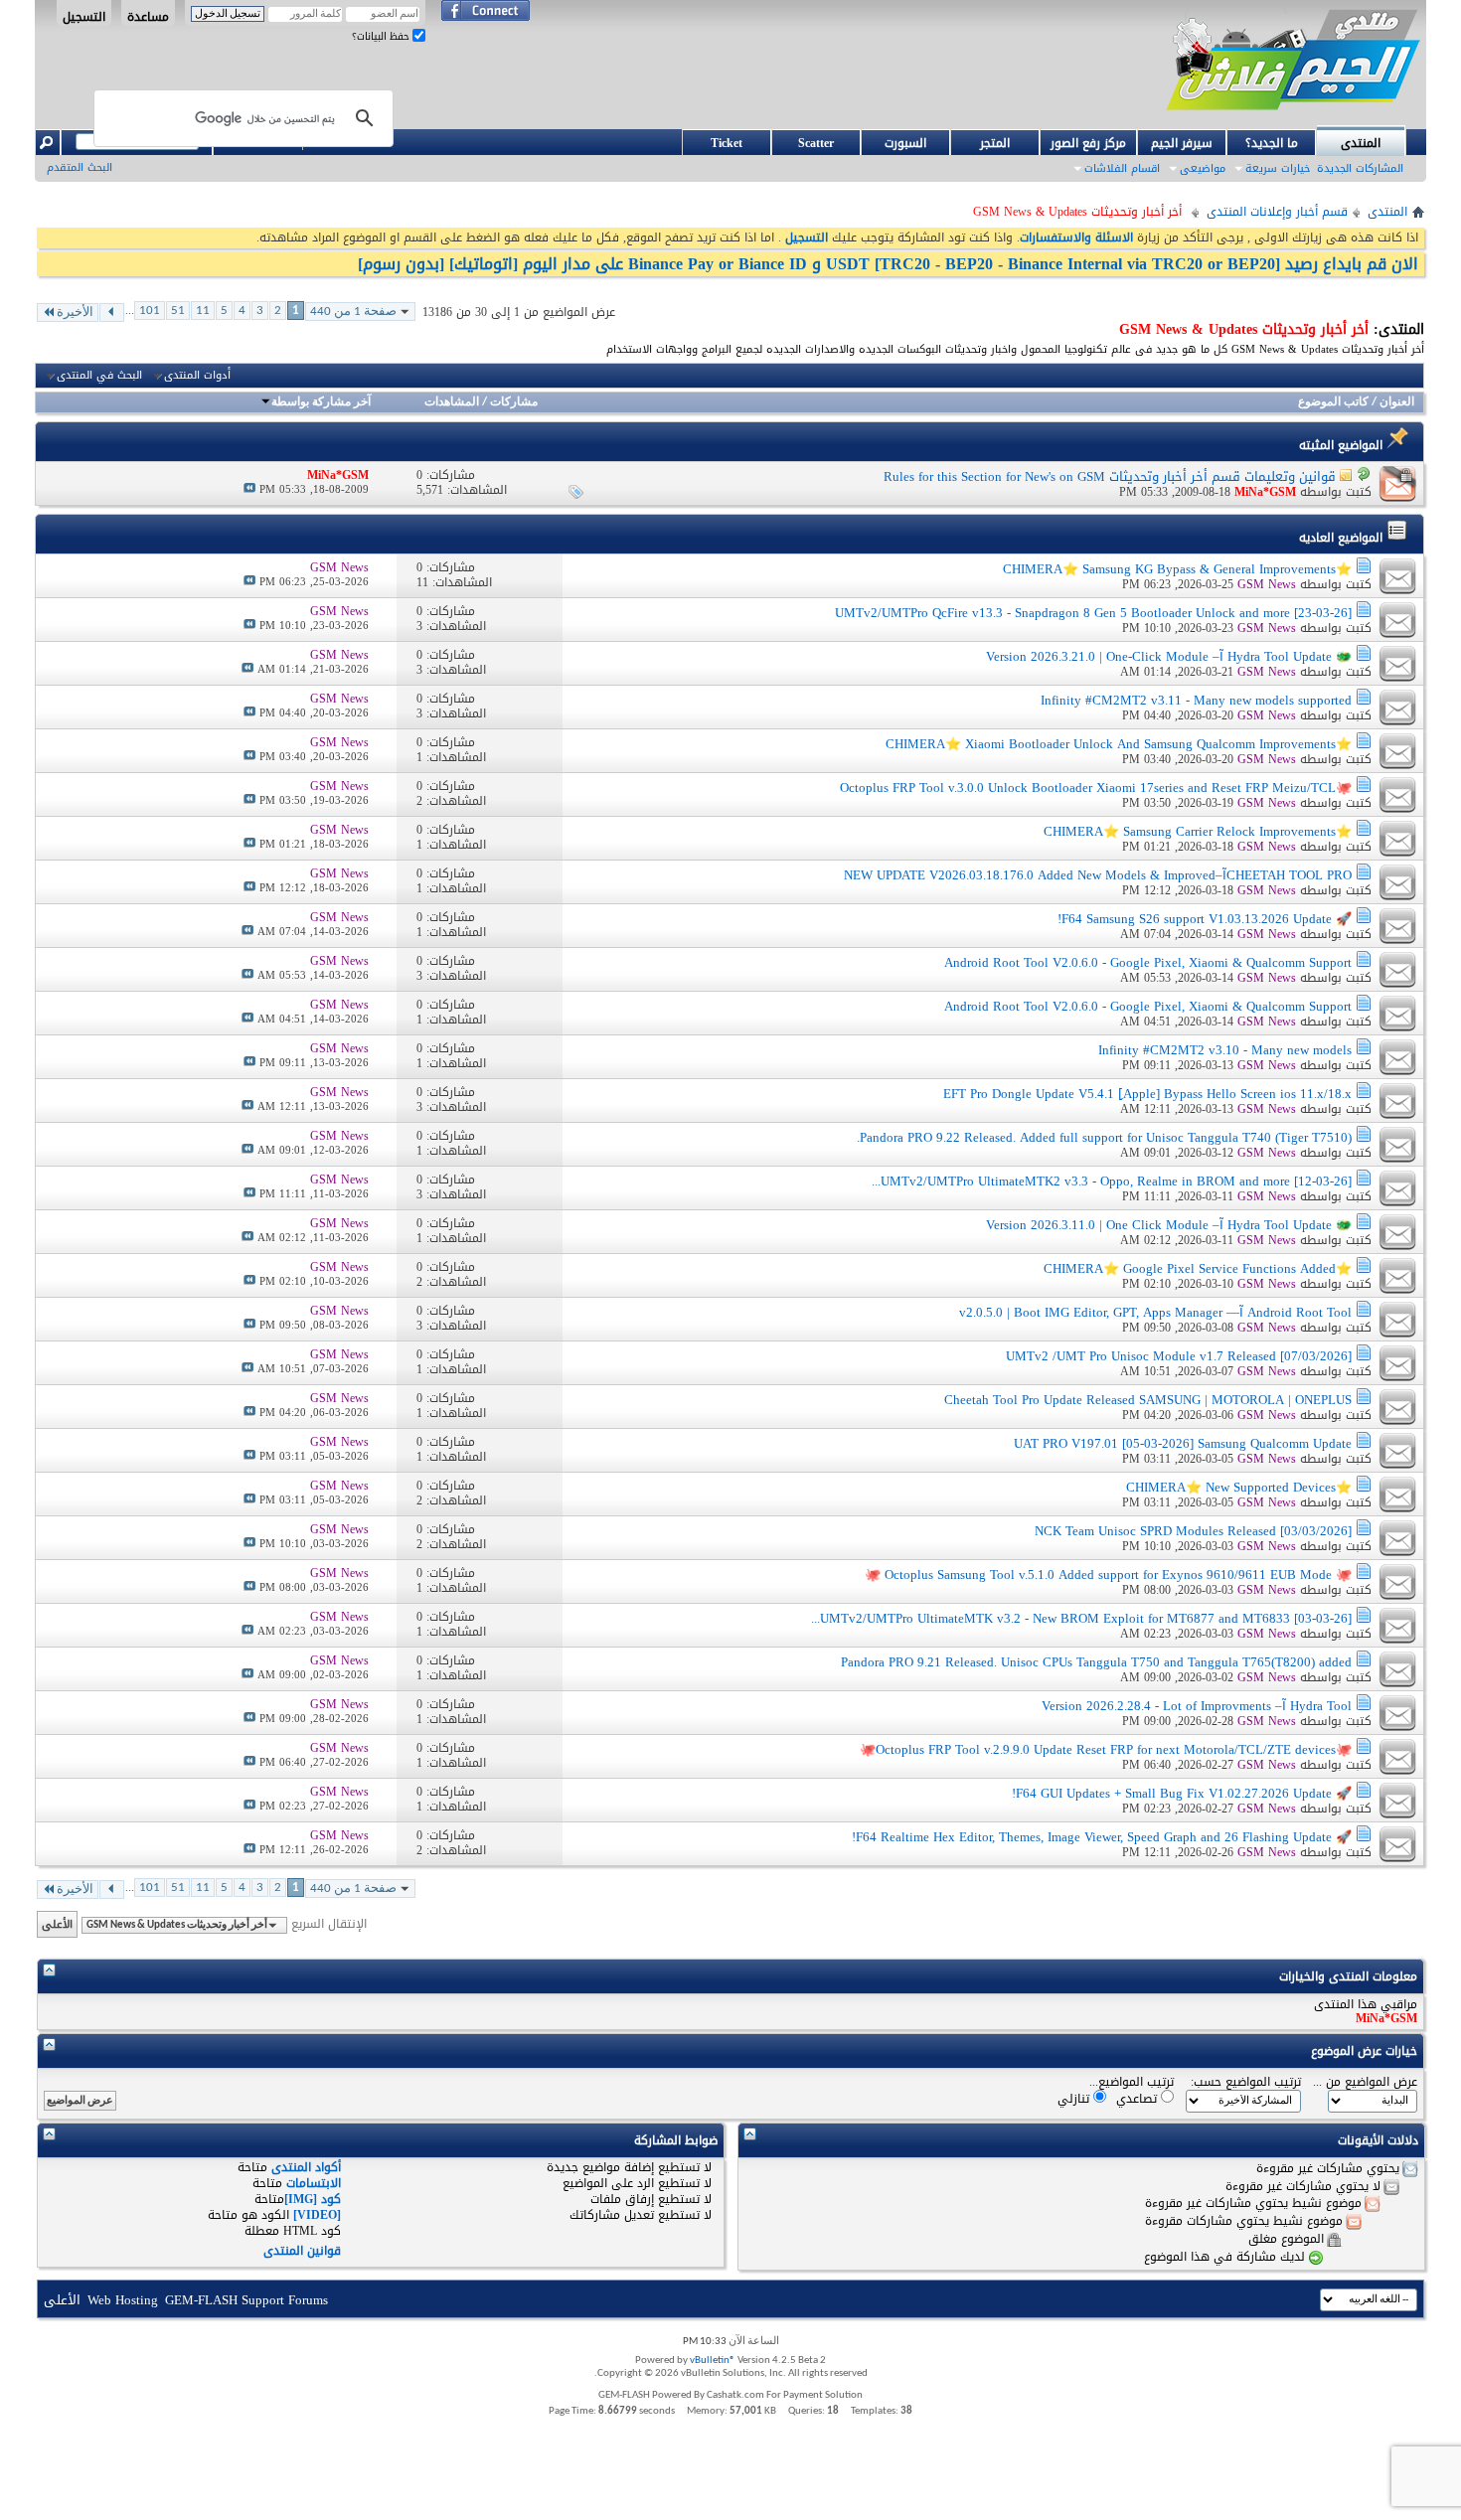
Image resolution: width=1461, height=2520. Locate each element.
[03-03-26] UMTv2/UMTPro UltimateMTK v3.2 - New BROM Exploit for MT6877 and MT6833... (1081, 1618)
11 (203, 311)
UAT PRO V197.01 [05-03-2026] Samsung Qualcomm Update (1183, 1443)
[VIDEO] (317, 2215)
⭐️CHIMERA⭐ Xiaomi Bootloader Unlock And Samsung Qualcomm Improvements (1119, 744)
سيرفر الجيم (1182, 143)
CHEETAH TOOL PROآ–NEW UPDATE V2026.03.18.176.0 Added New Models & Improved (1098, 875)
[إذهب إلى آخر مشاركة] (249, 489)
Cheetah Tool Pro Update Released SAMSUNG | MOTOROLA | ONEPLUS (1148, 1400)
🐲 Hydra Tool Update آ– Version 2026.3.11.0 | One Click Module (1169, 1225)
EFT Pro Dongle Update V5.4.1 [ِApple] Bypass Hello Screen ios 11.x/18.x (1147, 1094)
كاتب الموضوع (1333, 402)
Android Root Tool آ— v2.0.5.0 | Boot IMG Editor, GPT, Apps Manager (1155, 1312)
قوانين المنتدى (302, 2251)
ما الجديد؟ (1272, 143)
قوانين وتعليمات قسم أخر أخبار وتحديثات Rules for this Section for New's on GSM (1110, 476)
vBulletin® (713, 2361)
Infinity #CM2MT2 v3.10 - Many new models (1225, 1050)
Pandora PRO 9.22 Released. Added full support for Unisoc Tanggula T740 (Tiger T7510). (1104, 1137)
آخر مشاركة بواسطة (321, 402)
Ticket (727, 143)
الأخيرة (75, 313)
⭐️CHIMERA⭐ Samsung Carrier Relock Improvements (1198, 831)
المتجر (995, 143)
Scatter (816, 143)
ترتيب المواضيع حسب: (1246, 2082)
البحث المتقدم (80, 167)
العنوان (1397, 402)
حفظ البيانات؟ (382, 36)
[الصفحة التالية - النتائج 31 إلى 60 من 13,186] (112, 313)
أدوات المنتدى (197, 376)
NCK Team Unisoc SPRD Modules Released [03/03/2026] (1193, 1531)
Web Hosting (123, 2300)
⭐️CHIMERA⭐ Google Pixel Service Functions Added (1198, 1268)
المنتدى (1361, 143)
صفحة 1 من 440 (353, 312)
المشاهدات (452, 402)
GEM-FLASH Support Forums (246, 2300)
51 (178, 311)
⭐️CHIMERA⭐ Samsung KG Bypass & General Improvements (1177, 569)
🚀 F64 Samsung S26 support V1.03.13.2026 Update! (1205, 919)
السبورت (905, 143)
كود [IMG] (313, 2199)
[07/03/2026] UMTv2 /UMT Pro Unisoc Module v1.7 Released (1179, 1356)
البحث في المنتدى (99, 376)
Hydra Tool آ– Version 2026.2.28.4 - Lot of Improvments (1197, 1706)
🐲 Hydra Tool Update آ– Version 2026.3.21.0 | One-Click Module (1169, 656)
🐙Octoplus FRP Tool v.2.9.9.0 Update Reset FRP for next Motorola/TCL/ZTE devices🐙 (1106, 1749)
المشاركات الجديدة (1360, 168)
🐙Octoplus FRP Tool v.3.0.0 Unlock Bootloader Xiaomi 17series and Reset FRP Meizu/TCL (1096, 787)
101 (150, 311)
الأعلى (57, 1924)
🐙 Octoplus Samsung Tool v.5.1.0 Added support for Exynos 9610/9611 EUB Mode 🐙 (1108, 1575)
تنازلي (1075, 2098)
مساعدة (148, 16)
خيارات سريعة (1278, 168)
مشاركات (514, 402)
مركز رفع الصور (1088, 143)
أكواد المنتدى (306, 2167)
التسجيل (84, 16)
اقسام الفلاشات (1122, 168)
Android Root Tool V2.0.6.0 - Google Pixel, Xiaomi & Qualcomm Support (1148, 962)
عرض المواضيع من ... (1365, 2082)
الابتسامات (314, 2183)
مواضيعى (1203, 168)
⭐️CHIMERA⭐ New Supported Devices (1239, 1487)
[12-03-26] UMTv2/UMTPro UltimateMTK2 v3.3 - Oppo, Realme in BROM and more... (1112, 1181)
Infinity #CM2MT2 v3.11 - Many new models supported (1196, 700)
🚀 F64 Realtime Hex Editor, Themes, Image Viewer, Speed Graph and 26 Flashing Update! (1102, 1837)
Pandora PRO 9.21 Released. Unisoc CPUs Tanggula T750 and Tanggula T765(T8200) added (1096, 1662)
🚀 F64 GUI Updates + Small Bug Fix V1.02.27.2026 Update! (1182, 1793)
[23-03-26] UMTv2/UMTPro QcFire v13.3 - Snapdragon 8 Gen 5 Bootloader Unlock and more (1093, 613)
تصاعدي (1138, 2098)
